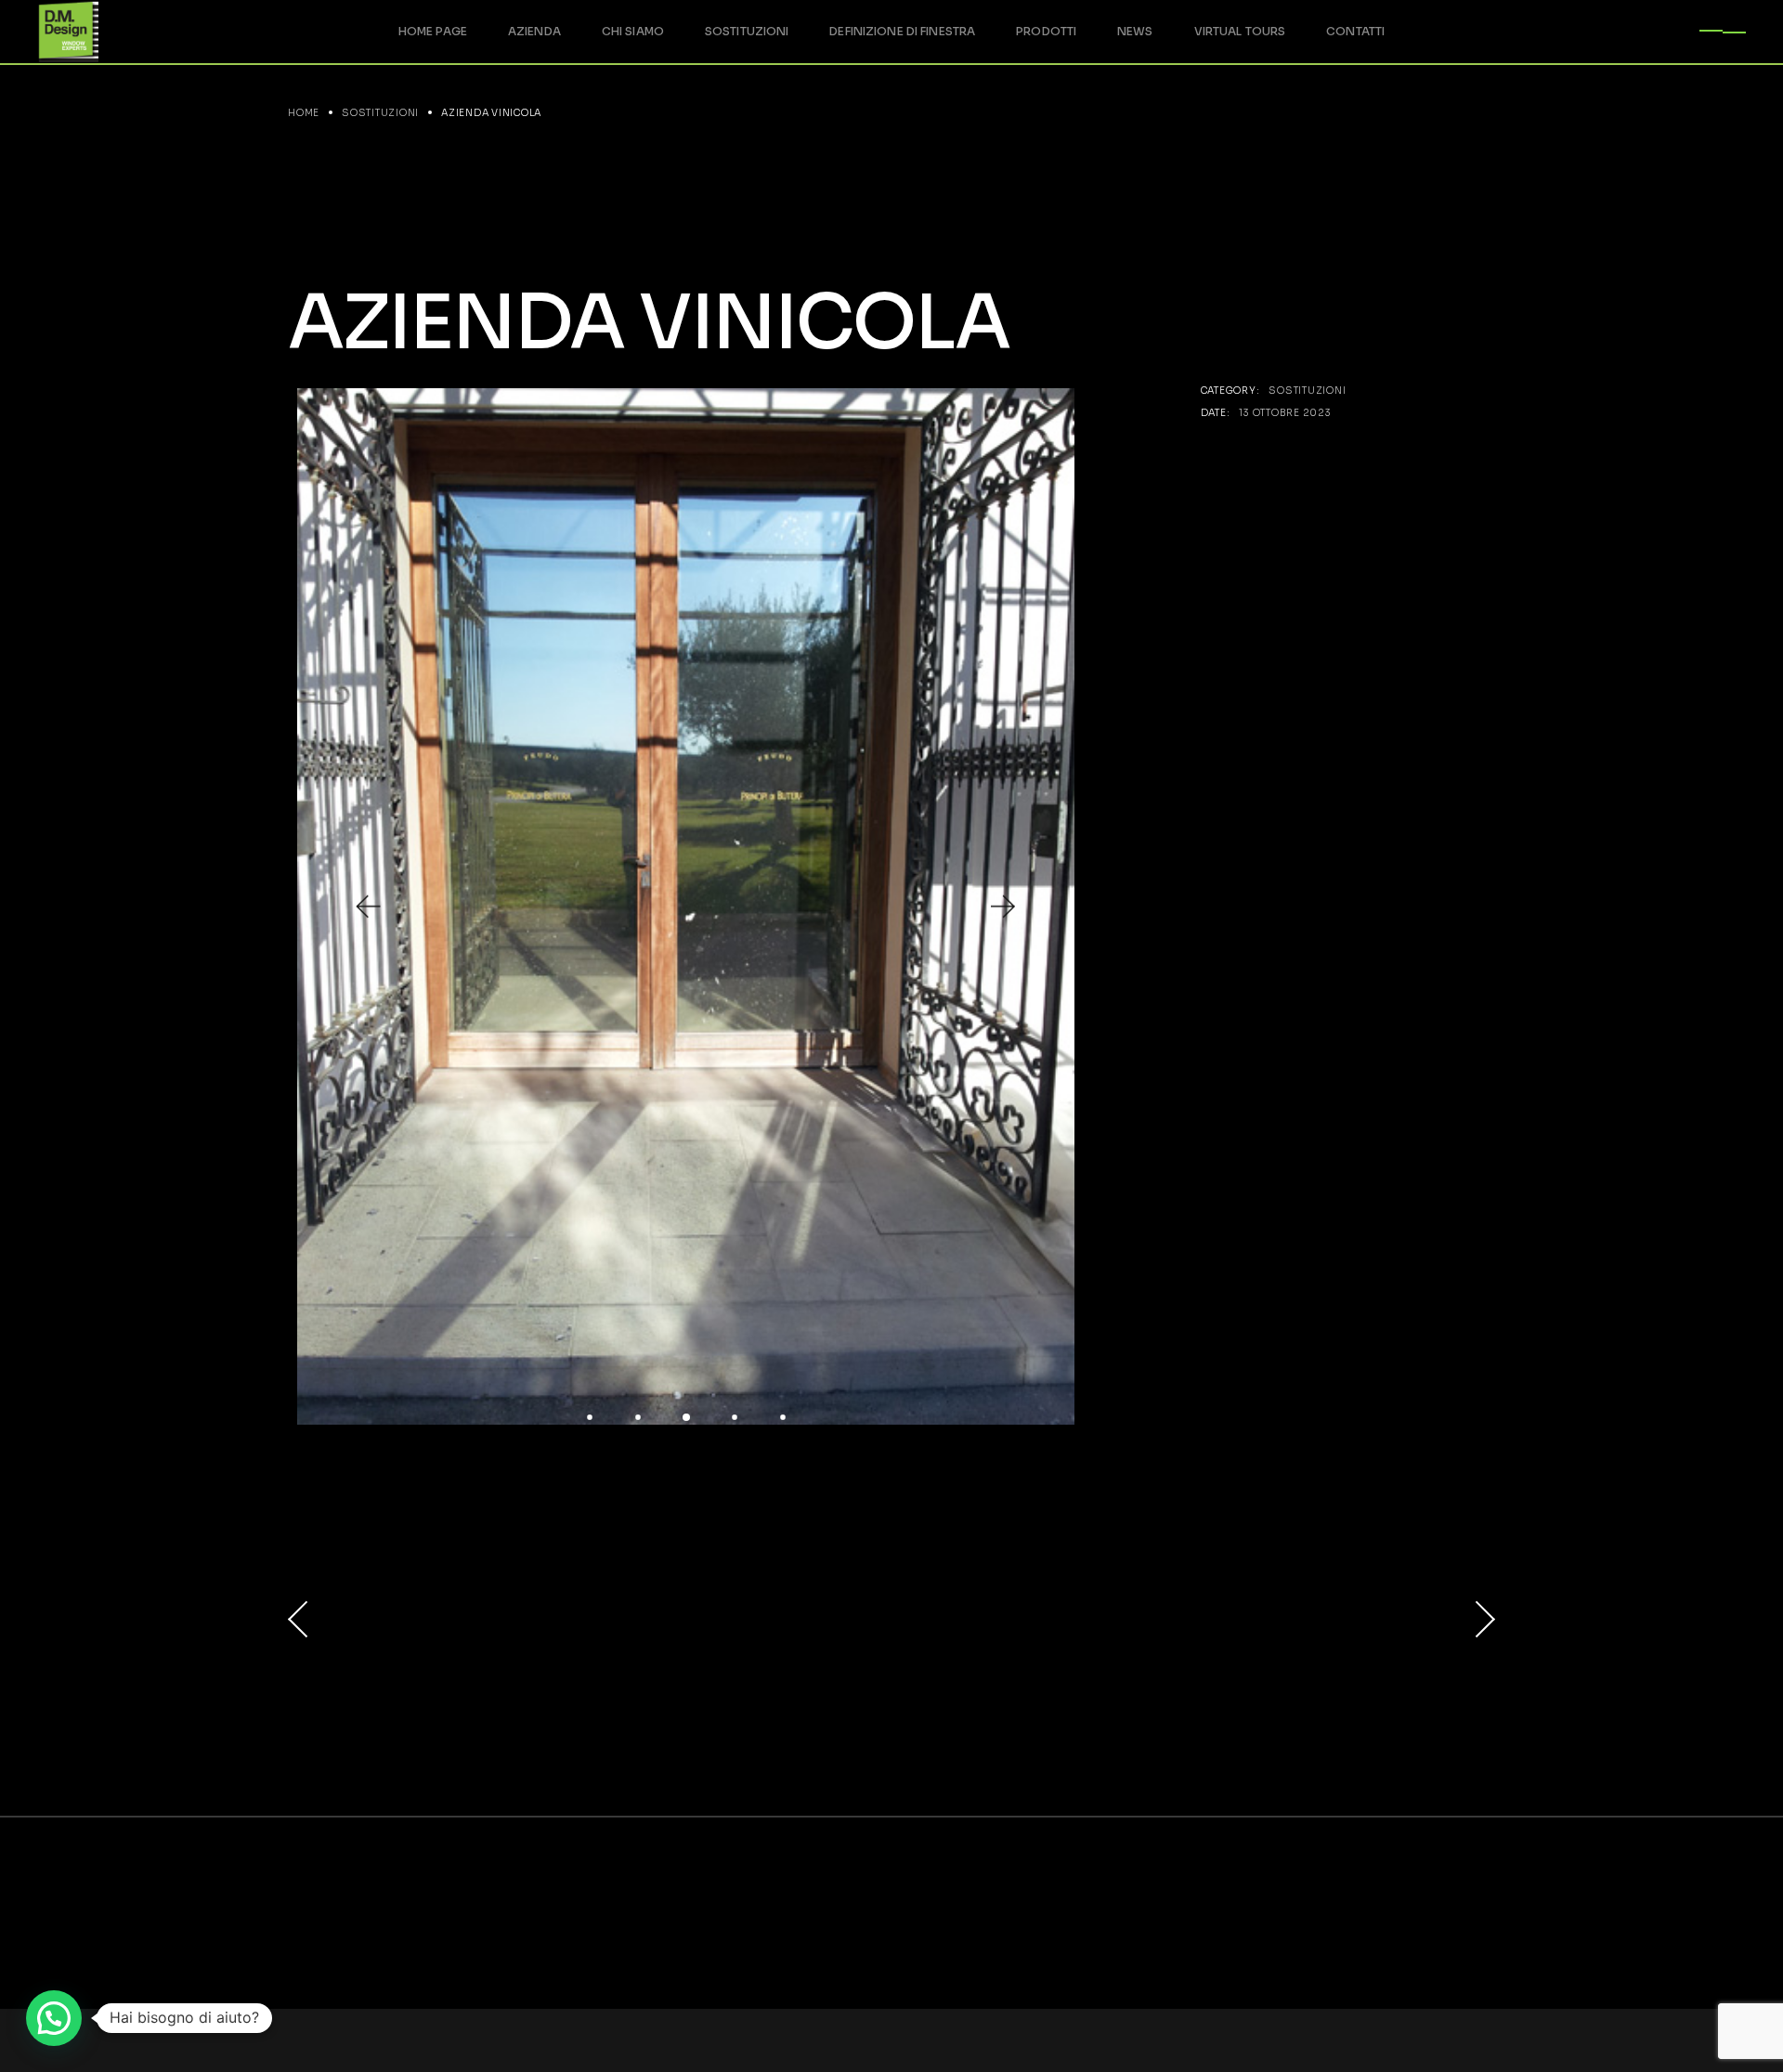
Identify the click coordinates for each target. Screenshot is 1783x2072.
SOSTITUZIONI (1307, 391)
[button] (367, 907)
